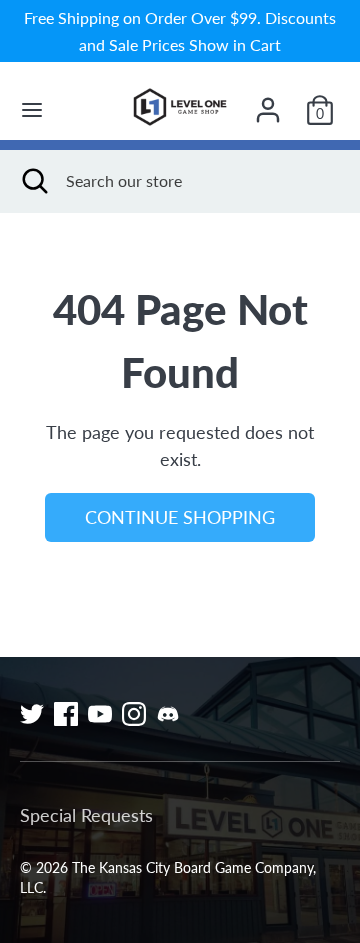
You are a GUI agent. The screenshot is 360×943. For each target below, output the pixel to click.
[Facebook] (66, 714)
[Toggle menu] (32, 109)
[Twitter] (32, 714)
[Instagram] (134, 714)
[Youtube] (100, 714)
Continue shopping (180, 517)
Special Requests (86, 815)
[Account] (268, 103)
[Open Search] (33, 181)
